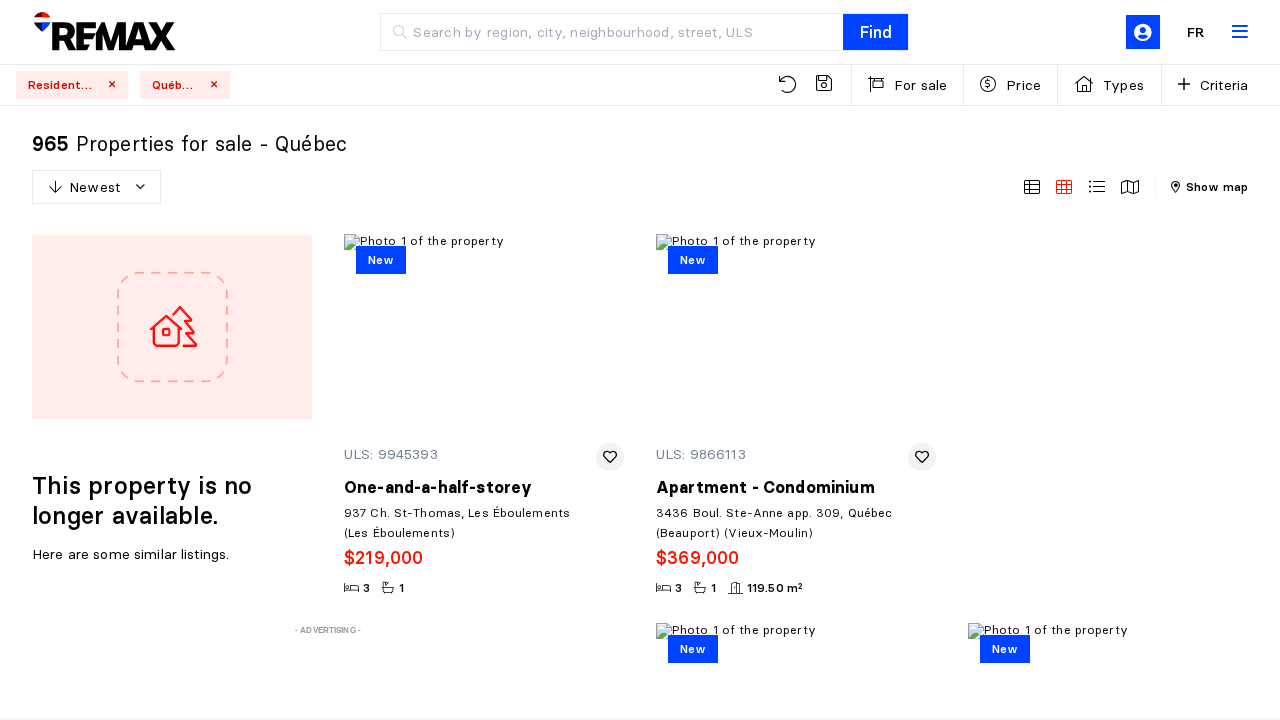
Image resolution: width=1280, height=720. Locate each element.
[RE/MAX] (104, 32)
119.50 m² (775, 587)
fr (1196, 32)
